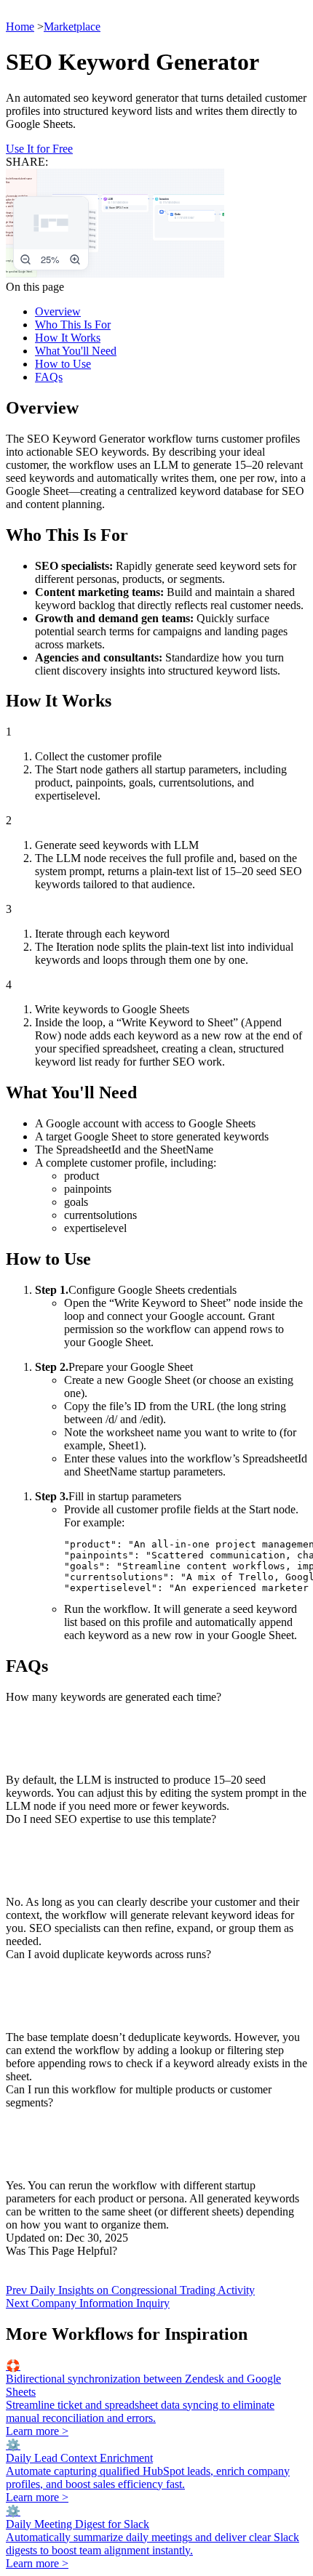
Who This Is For (73, 325)
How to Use (63, 364)
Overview (58, 311)
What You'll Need (76, 351)
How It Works (68, 338)
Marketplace (72, 27)
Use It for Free (39, 149)
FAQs (49, 377)
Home (20, 27)
